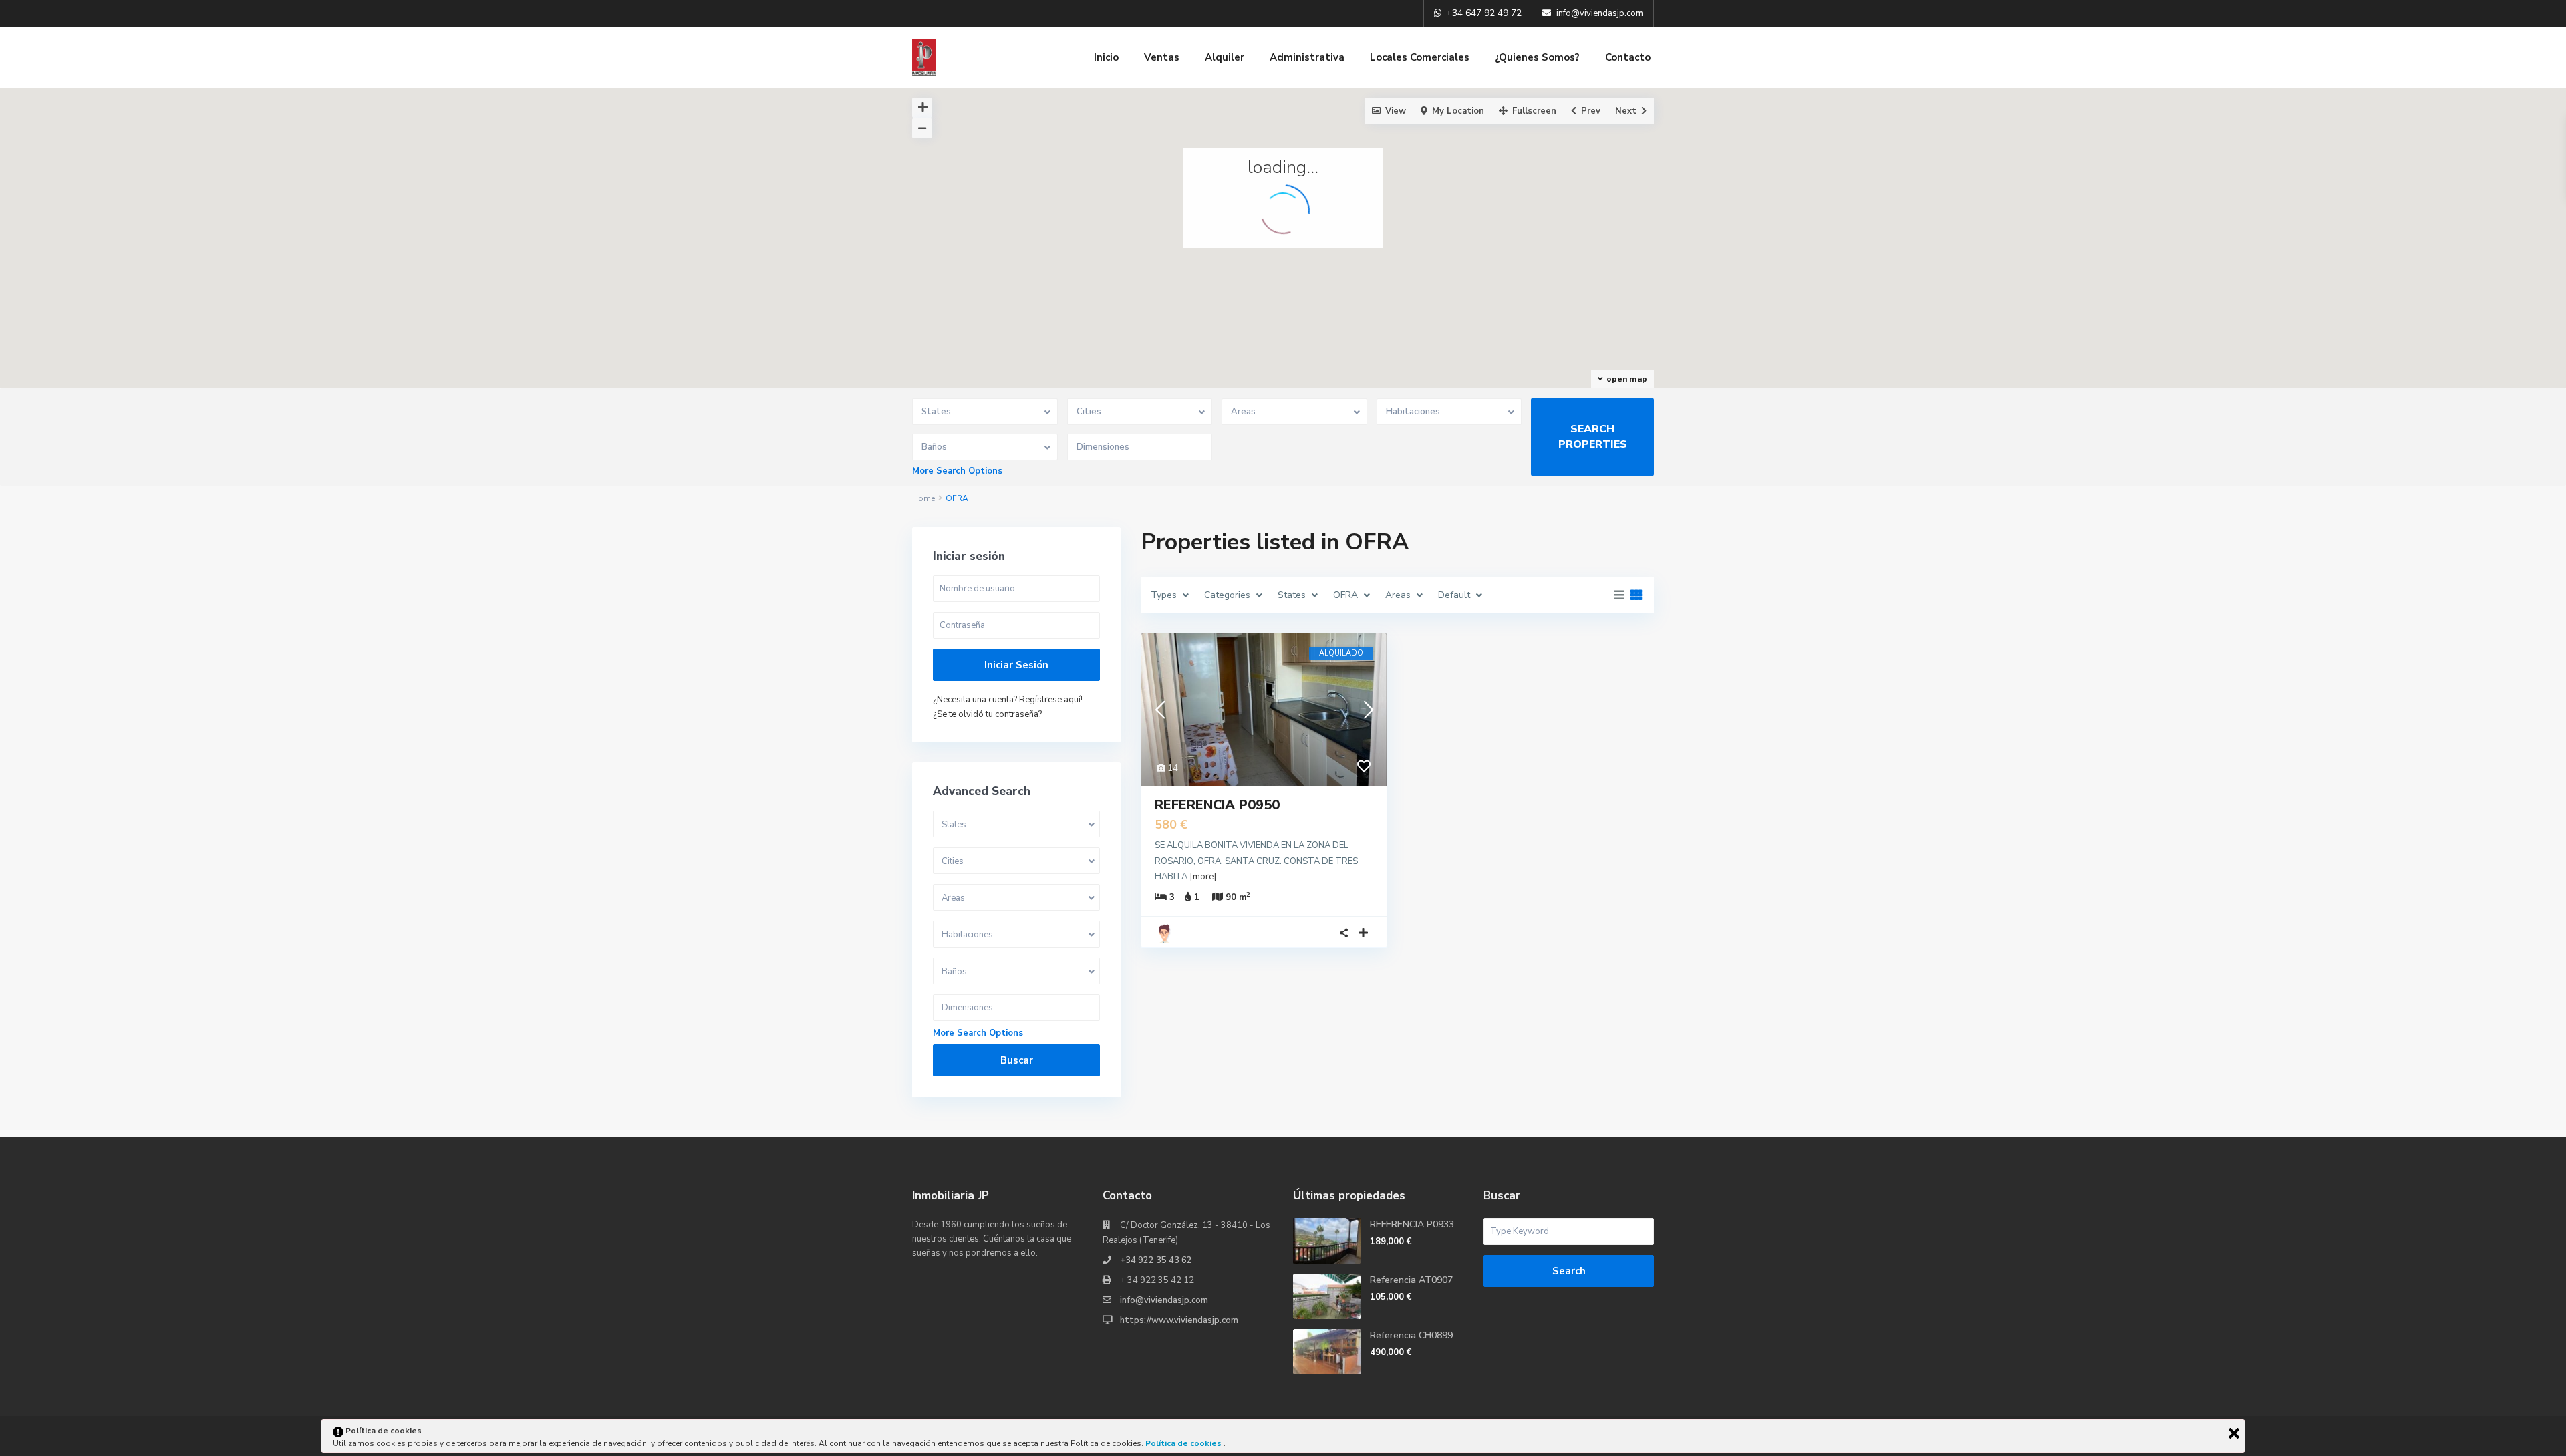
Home (923, 498)
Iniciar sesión (1016, 665)
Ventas (1162, 57)
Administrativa (1307, 57)
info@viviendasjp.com (1164, 1300)
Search (1569, 1271)
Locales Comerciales (1420, 57)
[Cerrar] (2234, 1433)
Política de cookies (1184, 1443)
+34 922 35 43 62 (1156, 1260)
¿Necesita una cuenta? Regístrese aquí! (1008, 700)
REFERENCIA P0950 (1217, 805)
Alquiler (1225, 57)
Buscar (1017, 1060)
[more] (1203, 877)
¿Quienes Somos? (1537, 57)
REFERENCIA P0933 (1412, 1224)
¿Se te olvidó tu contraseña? (987, 714)
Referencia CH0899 (1411, 1335)
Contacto (1628, 57)
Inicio (1106, 57)
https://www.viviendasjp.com (1179, 1320)
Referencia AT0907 (1411, 1280)
